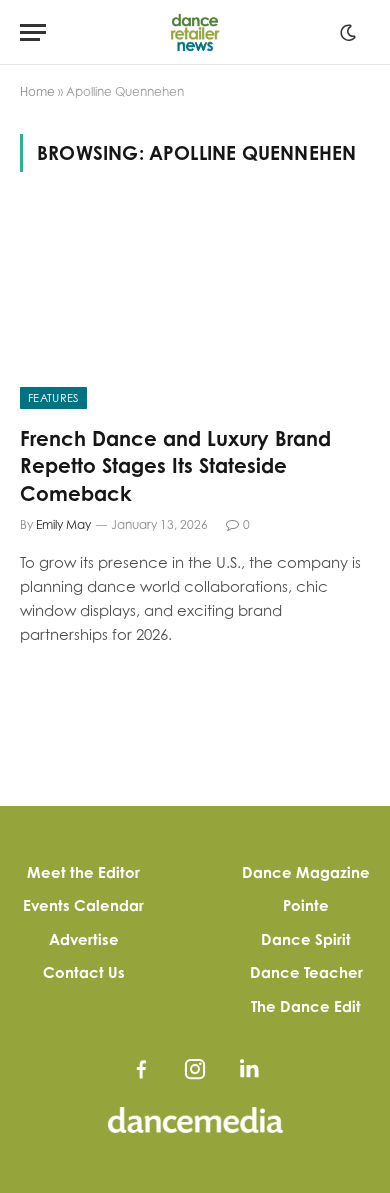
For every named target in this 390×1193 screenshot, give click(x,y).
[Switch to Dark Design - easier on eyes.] (348, 33)
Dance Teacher (306, 972)
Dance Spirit (306, 939)
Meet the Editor (83, 872)
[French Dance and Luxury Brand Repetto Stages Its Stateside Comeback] (195, 310)
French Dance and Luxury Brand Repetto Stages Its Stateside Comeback (175, 465)
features (53, 398)
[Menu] (33, 32)
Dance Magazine (306, 872)
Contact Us (84, 972)
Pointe (306, 905)
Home (37, 91)
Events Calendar (83, 905)
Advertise (84, 939)
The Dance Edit (306, 1006)
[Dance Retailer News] (195, 32)
